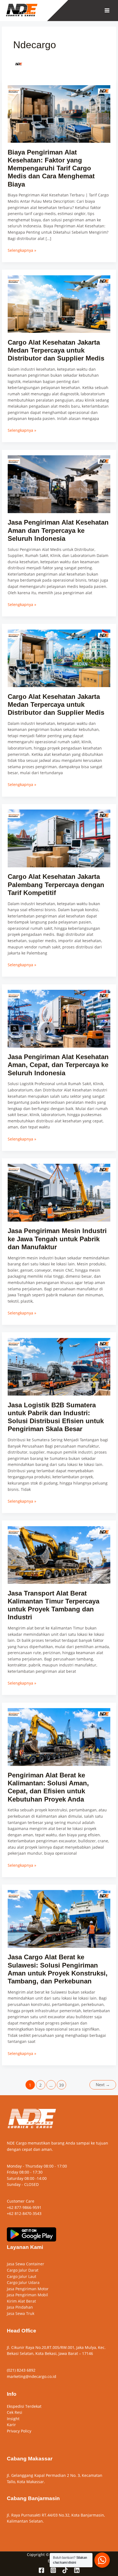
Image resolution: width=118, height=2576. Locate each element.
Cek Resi (15, 2412)
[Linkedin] (77, 2570)
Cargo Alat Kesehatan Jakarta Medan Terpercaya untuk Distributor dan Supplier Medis (56, 350)
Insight (13, 2419)
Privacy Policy (19, 2431)
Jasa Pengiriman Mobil (27, 2295)
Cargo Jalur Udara (23, 2282)
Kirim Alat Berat (21, 2301)
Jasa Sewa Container (26, 2264)
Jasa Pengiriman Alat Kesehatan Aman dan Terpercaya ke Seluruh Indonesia (58, 530)
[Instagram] (53, 2570)
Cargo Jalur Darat (23, 2270)
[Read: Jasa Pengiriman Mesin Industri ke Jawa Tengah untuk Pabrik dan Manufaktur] (59, 1192)
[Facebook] (41, 2570)
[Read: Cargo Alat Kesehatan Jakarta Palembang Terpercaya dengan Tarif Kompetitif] (59, 838)
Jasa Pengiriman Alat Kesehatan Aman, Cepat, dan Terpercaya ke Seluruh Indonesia (58, 1065)
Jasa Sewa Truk (21, 2313)
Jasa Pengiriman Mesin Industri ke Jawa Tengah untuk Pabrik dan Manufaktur (57, 1239)
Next (103, 2085)
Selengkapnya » (22, 250)
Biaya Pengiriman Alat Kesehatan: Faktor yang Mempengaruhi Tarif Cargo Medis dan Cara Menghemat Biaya (51, 168)
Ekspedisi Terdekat (24, 2406)
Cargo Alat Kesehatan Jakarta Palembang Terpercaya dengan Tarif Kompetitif (56, 885)
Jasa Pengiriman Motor (28, 2289)
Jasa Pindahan (20, 2307)
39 (61, 2085)
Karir (11, 2425)
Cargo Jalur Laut (22, 2276)
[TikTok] (65, 2570)
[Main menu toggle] (107, 11)
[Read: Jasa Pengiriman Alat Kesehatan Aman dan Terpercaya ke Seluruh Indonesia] (59, 484)
